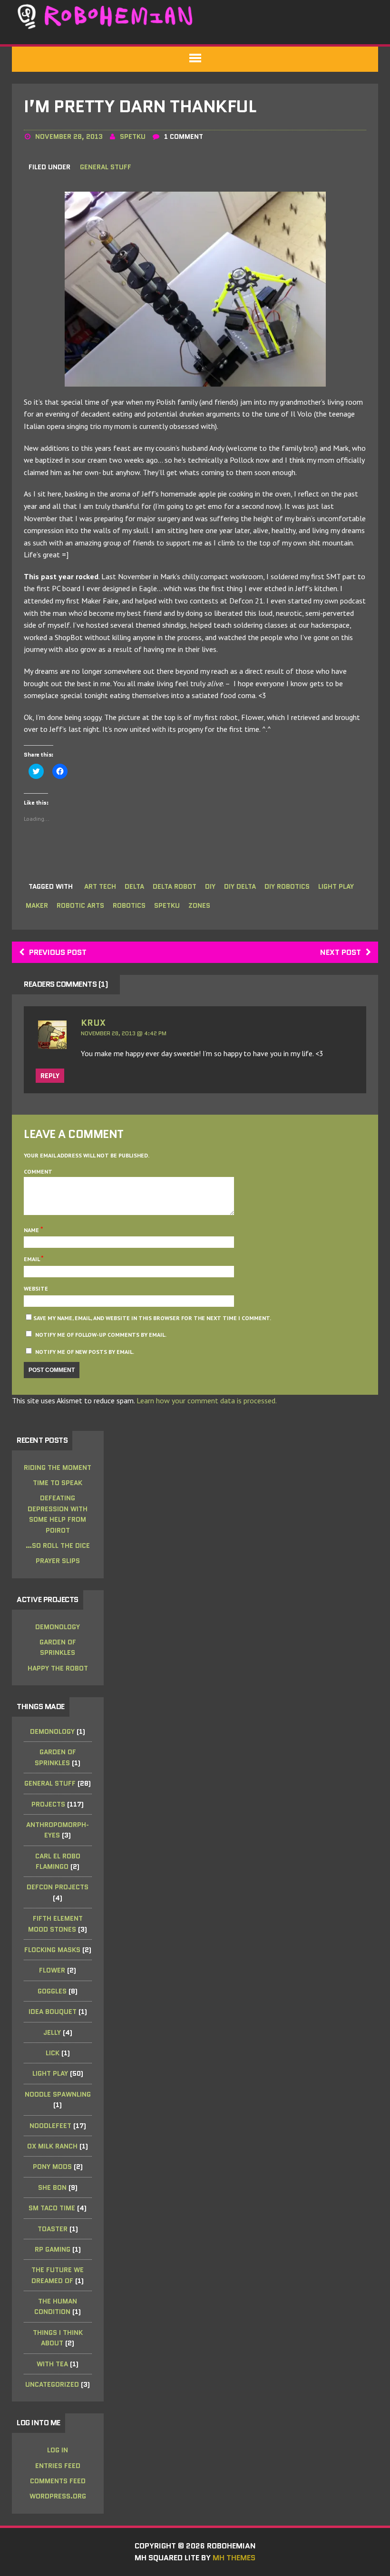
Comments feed (58, 2481)
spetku (133, 136)
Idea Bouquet (53, 2012)
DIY (210, 886)
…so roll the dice (58, 1546)
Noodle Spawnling (58, 2094)
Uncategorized (52, 2384)
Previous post (58, 952)
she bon (52, 2187)
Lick (53, 2053)
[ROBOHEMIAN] (195, 16)
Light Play (50, 2073)
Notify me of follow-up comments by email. (101, 1335)
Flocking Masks (52, 1950)
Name (32, 1230)
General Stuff (106, 167)
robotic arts (80, 905)
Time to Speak (58, 1483)
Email (32, 1259)
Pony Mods (52, 2167)
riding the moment (58, 1468)
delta (134, 886)
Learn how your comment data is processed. (207, 1400)
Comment (38, 1171)
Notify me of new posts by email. (85, 1352)
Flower (52, 1970)
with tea (52, 2364)
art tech (100, 886)
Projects (48, 1804)
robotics (129, 905)
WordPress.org (58, 2496)
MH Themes (234, 2558)
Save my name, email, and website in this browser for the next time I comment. (152, 1318)
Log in (58, 2450)
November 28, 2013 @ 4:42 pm (124, 1033)
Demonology (58, 1627)
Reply (50, 1076)
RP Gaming (53, 2249)
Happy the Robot (58, 1668)
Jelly (52, 2032)
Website (36, 1288)
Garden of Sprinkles (58, 1647)
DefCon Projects (58, 1887)
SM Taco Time (52, 2208)
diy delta (240, 886)
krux (93, 1023)
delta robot (175, 886)
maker (37, 905)
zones (199, 905)
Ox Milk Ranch (52, 2146)
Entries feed (58, 2466)
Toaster (53, 2229)
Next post (341, 952)
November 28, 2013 (69, 136)
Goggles (52, 1991)
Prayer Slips (58, 1561)
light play (336, 886)
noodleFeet (50, 2126)
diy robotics (287, 886)
